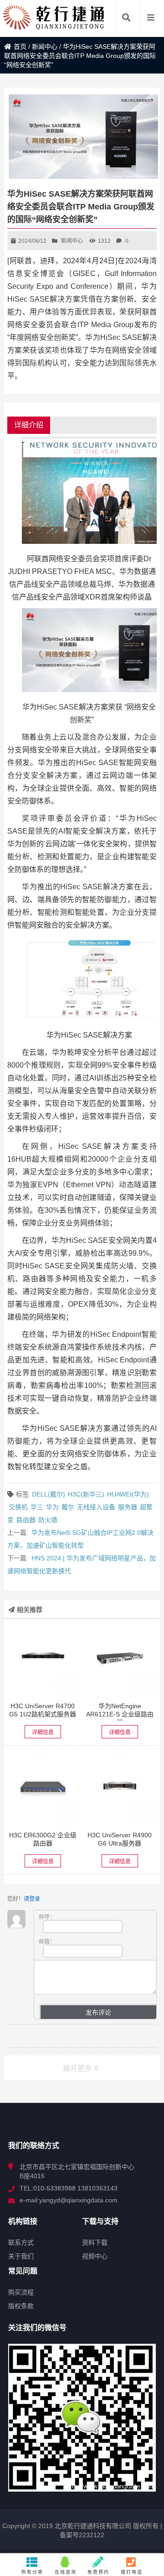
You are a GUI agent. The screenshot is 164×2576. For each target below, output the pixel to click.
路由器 (26, 1520)
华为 (52, 1507)
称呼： (47, 1917)
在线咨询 (66, 2572)
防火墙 (48, 1520)
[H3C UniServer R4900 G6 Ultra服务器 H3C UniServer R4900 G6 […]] (120, 1789)
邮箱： (47, 1942)
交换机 (18, 1507)
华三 (37, 1507)
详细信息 (43, 1732)
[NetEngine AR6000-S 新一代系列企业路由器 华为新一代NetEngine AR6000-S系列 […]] (120, 1660)
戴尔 (68, 1507)
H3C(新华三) (86, 1494)
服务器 (128, 1507)
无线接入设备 (96, 1507)
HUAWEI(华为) (128, 1494)
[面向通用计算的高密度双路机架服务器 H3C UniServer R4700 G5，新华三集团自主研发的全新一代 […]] (43, 1660)
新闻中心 (45, 47)
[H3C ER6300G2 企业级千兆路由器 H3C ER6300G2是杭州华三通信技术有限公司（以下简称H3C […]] (43, 1789)
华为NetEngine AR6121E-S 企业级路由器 (120, 1714)
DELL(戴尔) (49, 1494)
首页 (20, 47)
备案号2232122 (82, 2535)
